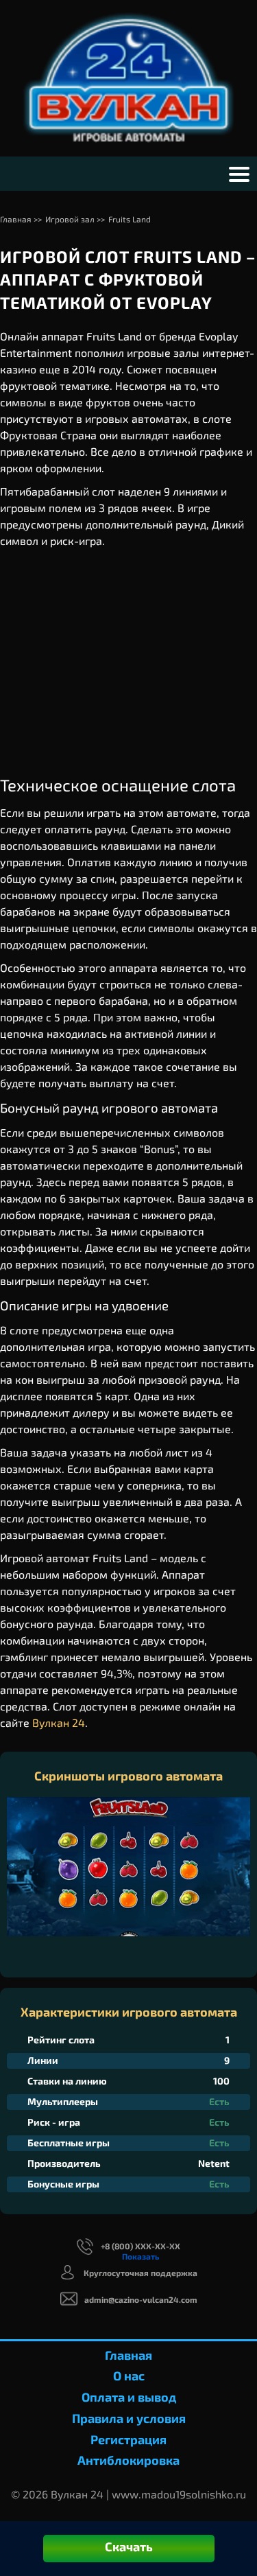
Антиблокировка (128, 2460)
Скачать (129, 2546)
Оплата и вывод (129, 2397)
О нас (129, 2376)
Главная (128, 2355)
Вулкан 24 (59, 1722)
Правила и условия (129, 2418)
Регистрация (128, 2439)
